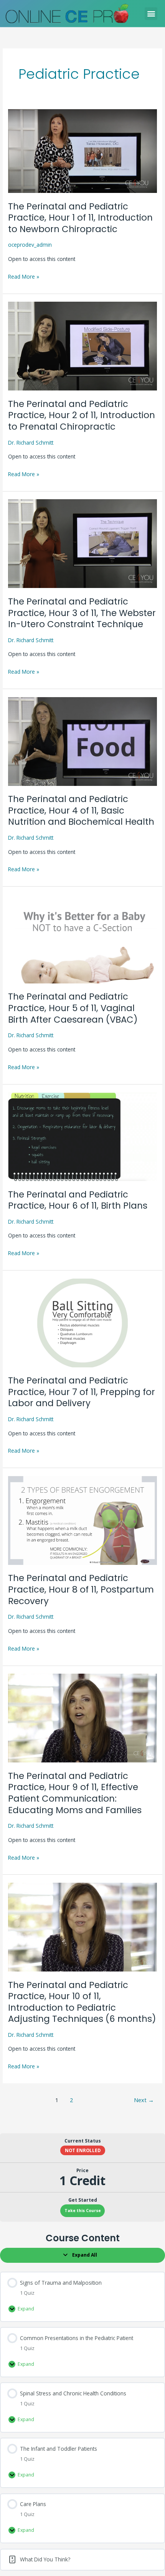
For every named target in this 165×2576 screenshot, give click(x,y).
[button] (151, 14)
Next (144, 2100)
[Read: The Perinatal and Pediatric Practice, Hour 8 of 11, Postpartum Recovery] (82, 1520)
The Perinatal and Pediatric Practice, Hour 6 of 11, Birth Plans (78, 1200)
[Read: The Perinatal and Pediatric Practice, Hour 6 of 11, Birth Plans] (82, 1136)
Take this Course (83, 2211)
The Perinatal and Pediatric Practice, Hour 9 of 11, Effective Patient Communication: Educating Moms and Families (75, 1793)
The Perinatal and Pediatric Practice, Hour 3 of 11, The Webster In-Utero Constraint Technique (82, 613)
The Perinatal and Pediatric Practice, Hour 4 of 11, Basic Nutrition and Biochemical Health (81, 810)
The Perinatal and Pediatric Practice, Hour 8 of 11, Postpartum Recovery (81, 1589)
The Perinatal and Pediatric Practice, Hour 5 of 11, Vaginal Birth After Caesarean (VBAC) (73, 1008)
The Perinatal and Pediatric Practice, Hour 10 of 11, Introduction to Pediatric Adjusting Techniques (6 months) (82, 2002)
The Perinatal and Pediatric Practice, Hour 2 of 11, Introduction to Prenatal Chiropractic (82, 415)
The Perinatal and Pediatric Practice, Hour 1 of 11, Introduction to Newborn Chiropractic (80, 218)
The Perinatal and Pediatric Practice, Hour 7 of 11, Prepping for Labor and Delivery (82, 1392)
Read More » (24, 276)
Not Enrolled (83, 2150)
